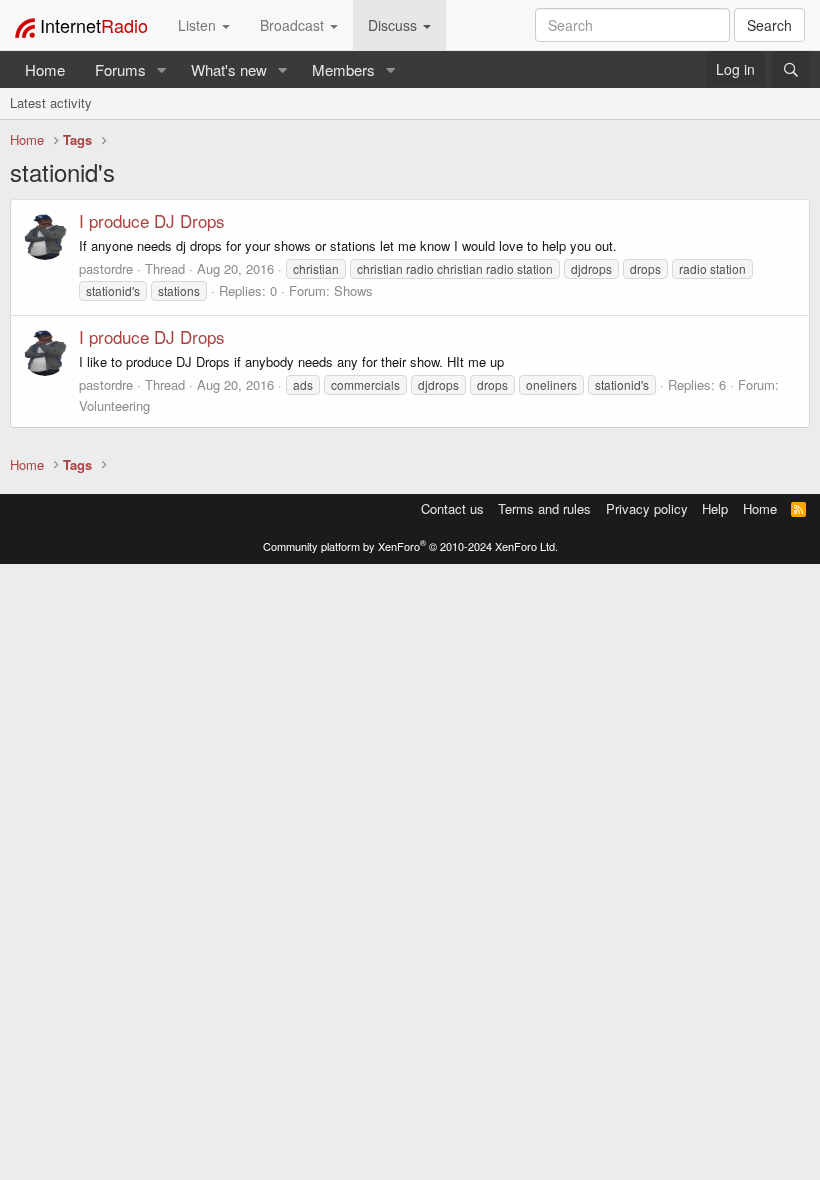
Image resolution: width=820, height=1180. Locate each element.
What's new (229, 69)
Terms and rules (544, 508)
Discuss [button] (394, 25)
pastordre (106, 268)
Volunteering (114, 405)
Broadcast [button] (294, 25)
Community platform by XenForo (410, 546)
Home (45, 69)
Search (769, 25)
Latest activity (51, 102)
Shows (353, 290)
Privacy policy (647, 508)
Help (715, 508)
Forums (120, 69)
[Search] (791, 69)
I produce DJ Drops (152, 220)
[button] (162, 69)
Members (343, 69)
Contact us (452, 508)
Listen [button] (199, 25)
